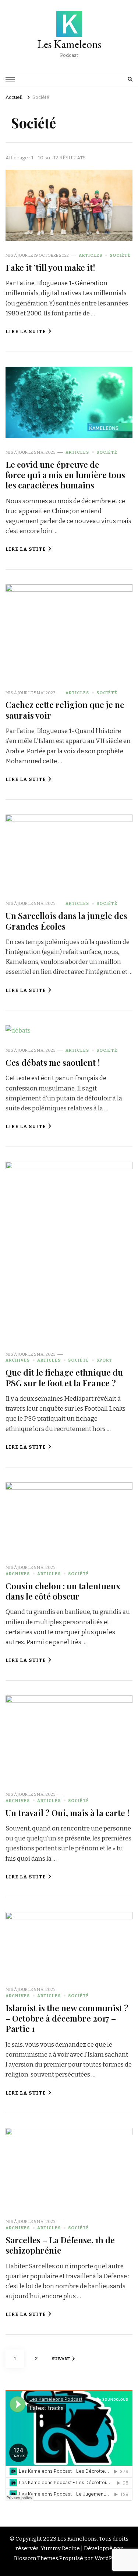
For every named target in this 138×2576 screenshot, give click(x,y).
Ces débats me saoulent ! (53, 1062)
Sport (104, 1360)
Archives (18, 1360)
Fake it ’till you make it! (50, 267)
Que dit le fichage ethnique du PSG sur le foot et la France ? (64, 1377)
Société (120, 255)
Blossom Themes (36, 2558)
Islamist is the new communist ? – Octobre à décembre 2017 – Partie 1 (67, 2018)
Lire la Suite (26, 332)
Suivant (61, 2359)
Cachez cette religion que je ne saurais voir (65, 710)
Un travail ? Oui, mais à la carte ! (68, 1813)
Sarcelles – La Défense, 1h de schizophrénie (60, 2245)
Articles (91, 255)
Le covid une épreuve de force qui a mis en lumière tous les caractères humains (65, 475)
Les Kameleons (69, 44)
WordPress (109, 2558)
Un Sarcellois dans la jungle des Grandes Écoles (66, 921)
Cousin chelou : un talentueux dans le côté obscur (63, 1591)
